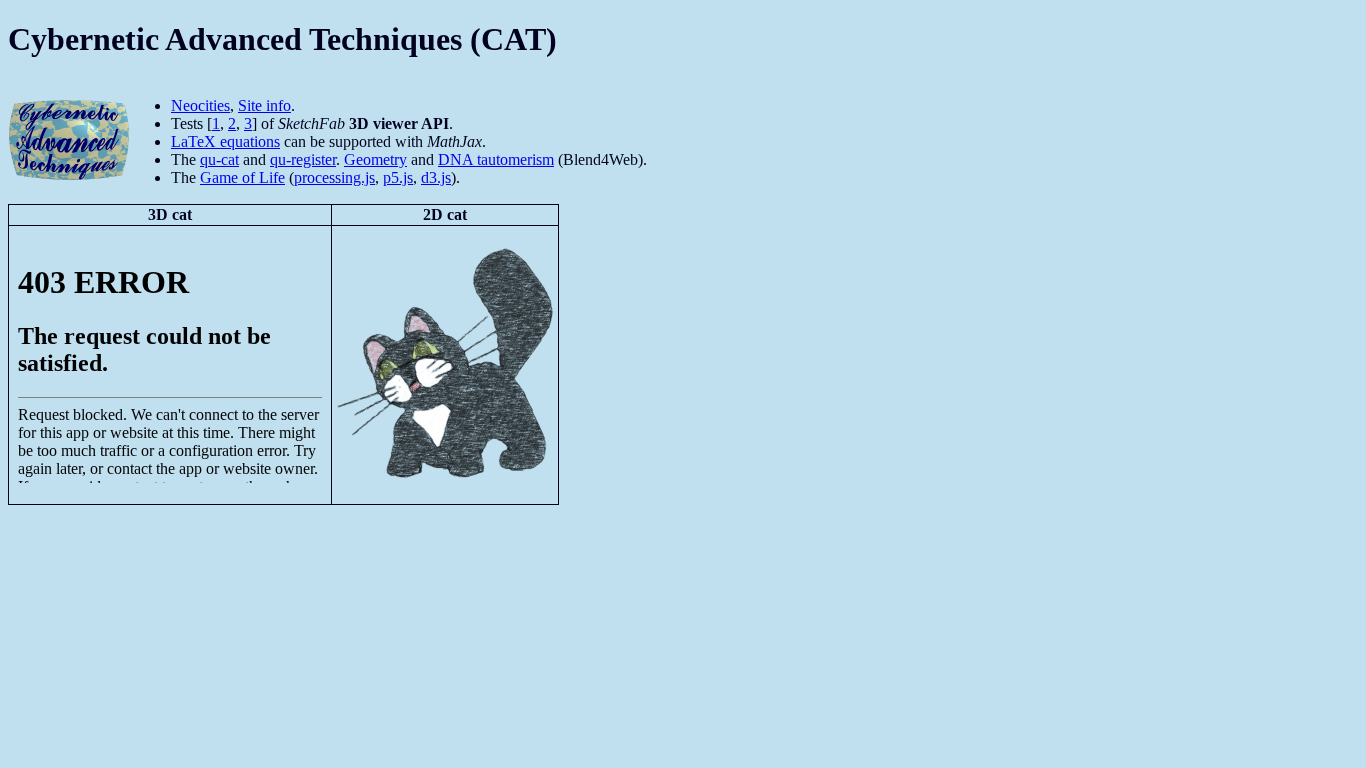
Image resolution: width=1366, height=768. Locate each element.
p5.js (398, 177)
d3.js (436, 177)
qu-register (303, 159)
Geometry (375, 159)
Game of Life (242, 177)
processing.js (334, 177)
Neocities (200, 105)
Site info (264, 105)
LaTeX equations (225, 141)
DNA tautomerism (496, 159)
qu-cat (219, 159)
